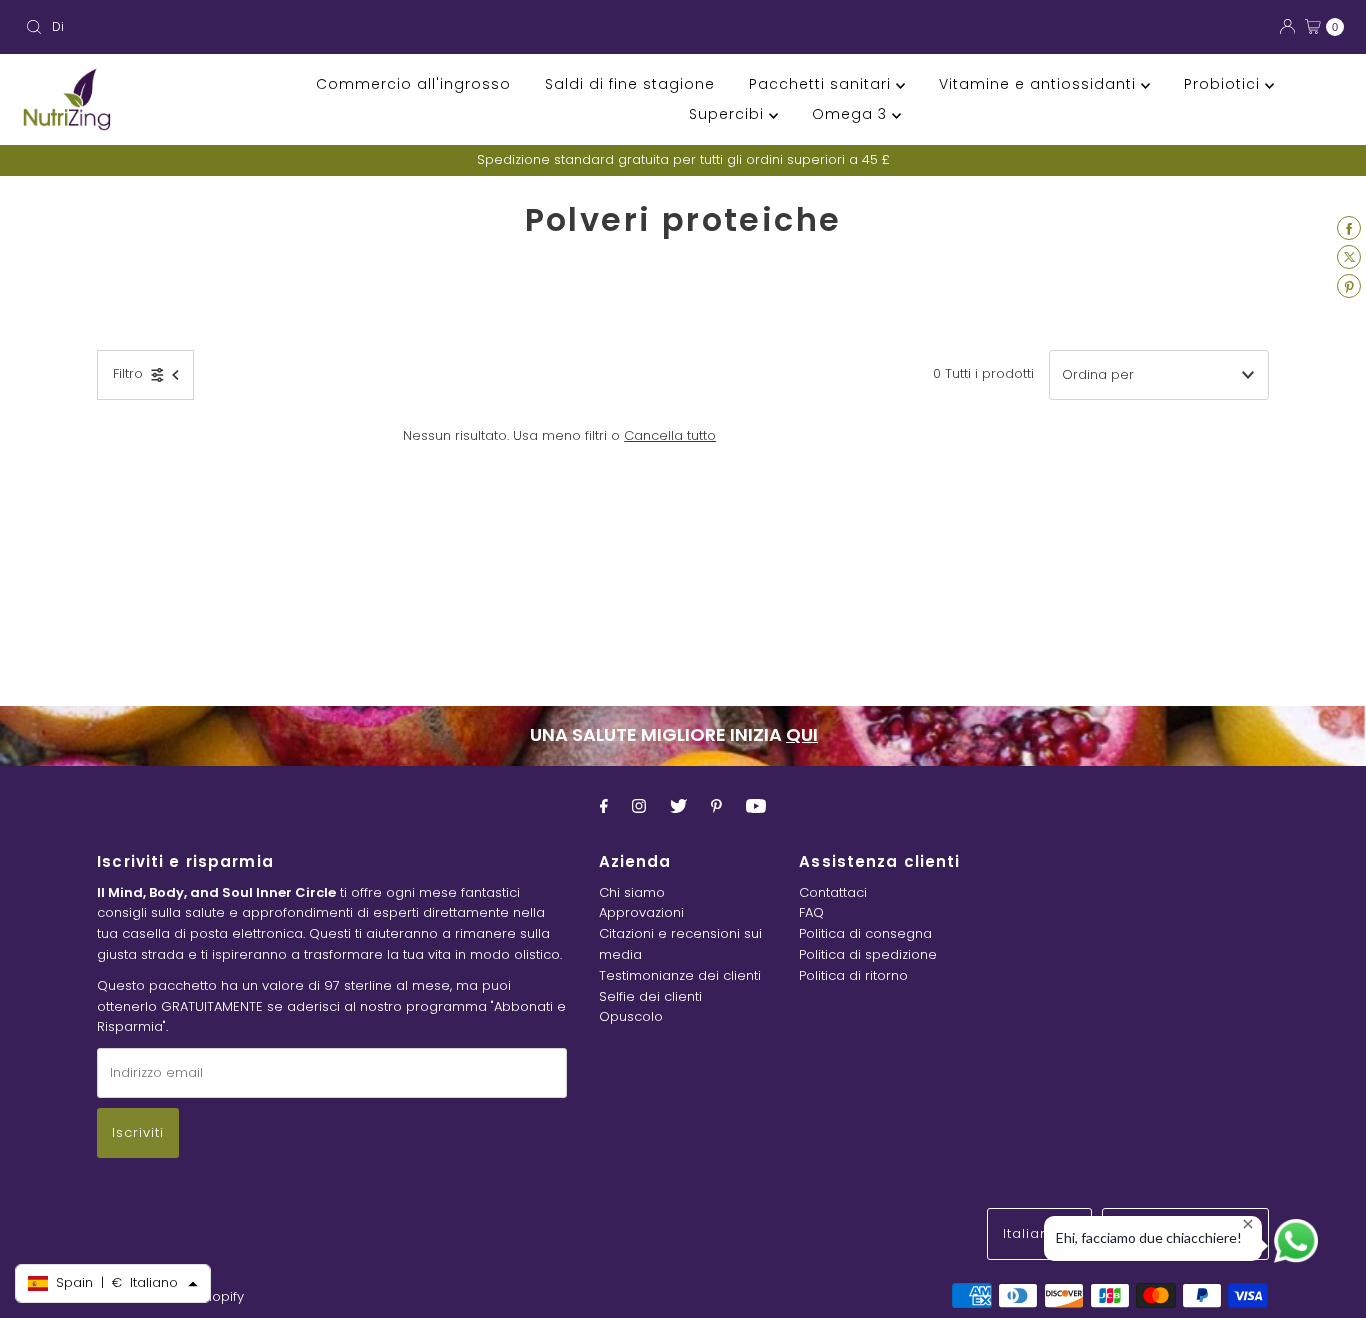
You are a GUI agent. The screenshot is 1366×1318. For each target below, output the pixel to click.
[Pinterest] (716, 806)
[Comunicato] (756, 806)
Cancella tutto (670, 435)
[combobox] (346, 27)
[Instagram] (639, 806)
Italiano (1033, 1233)
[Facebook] (604, 806)
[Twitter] (678, 806)
